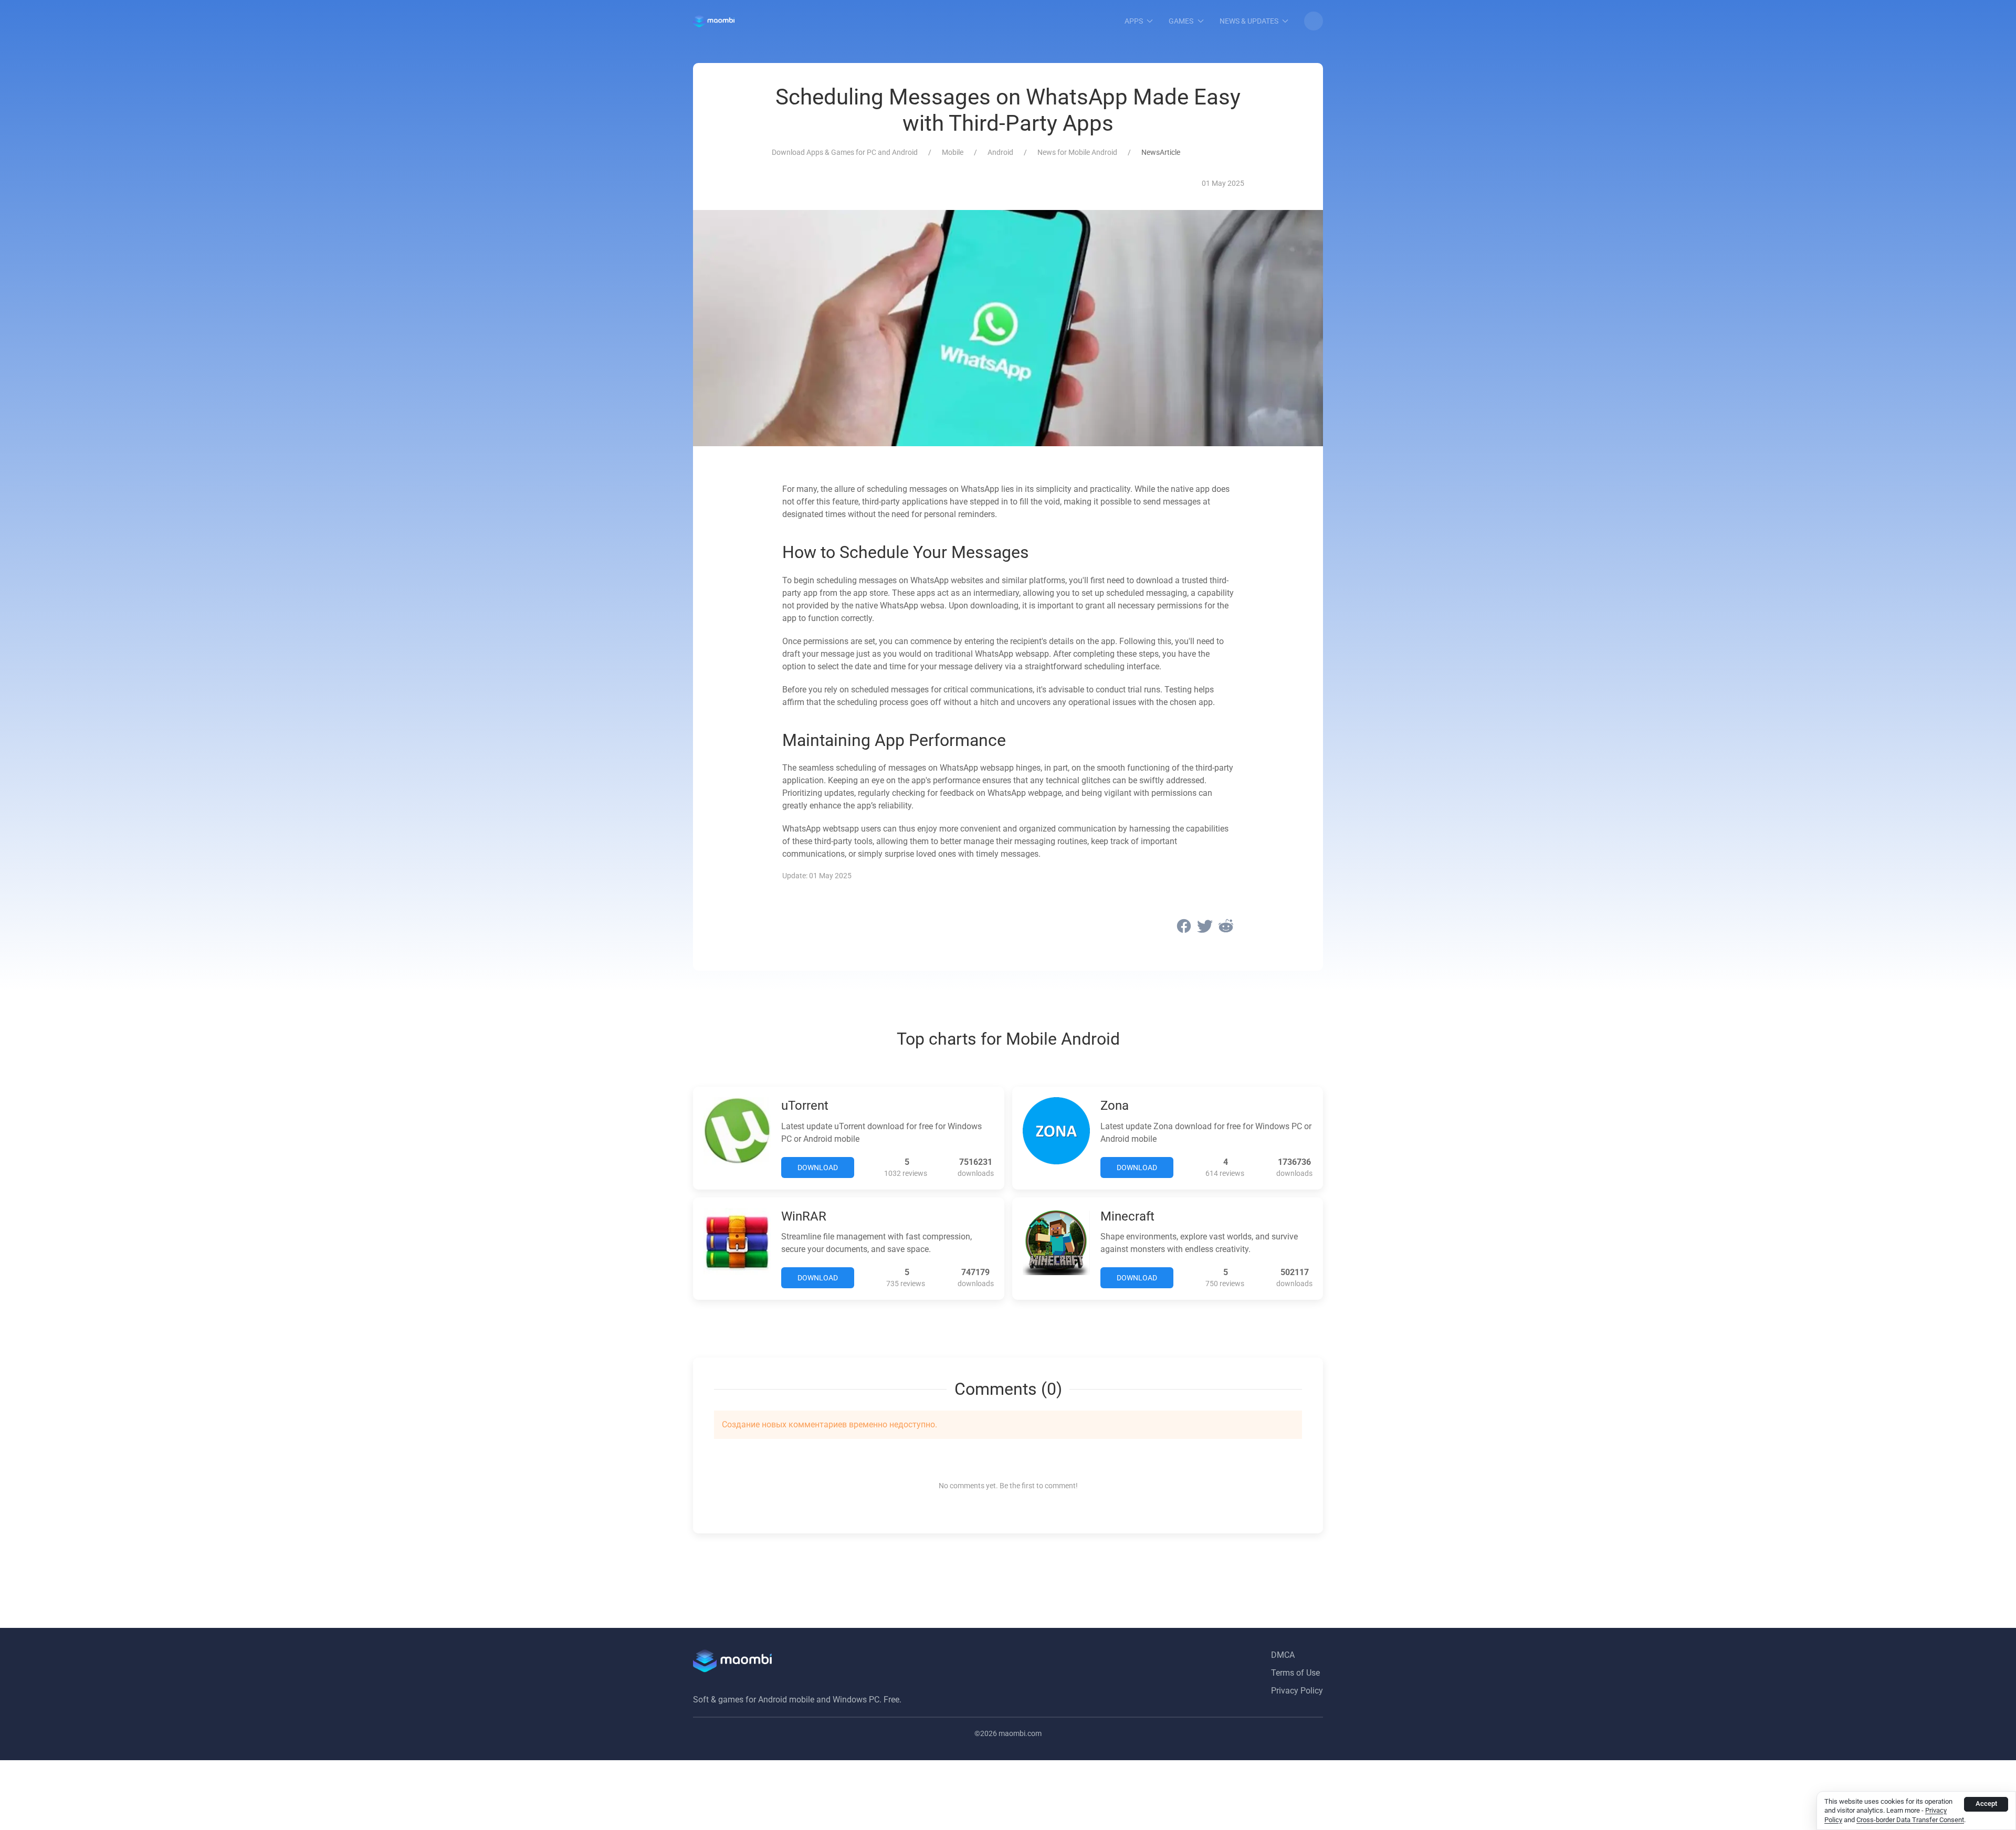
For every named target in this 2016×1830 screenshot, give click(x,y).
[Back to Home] (714, 21)
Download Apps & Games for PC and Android (845, 152)
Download (818, 1168)
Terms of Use (1295, 1673)
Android (1000, 152)
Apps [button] (1134, 21)
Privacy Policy (1297, 1691)
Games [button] (1181, 21)
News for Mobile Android (1077, 152)
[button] (1314, 21)
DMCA (1283, 1655)
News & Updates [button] (1249, 21)
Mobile (953, 152)
